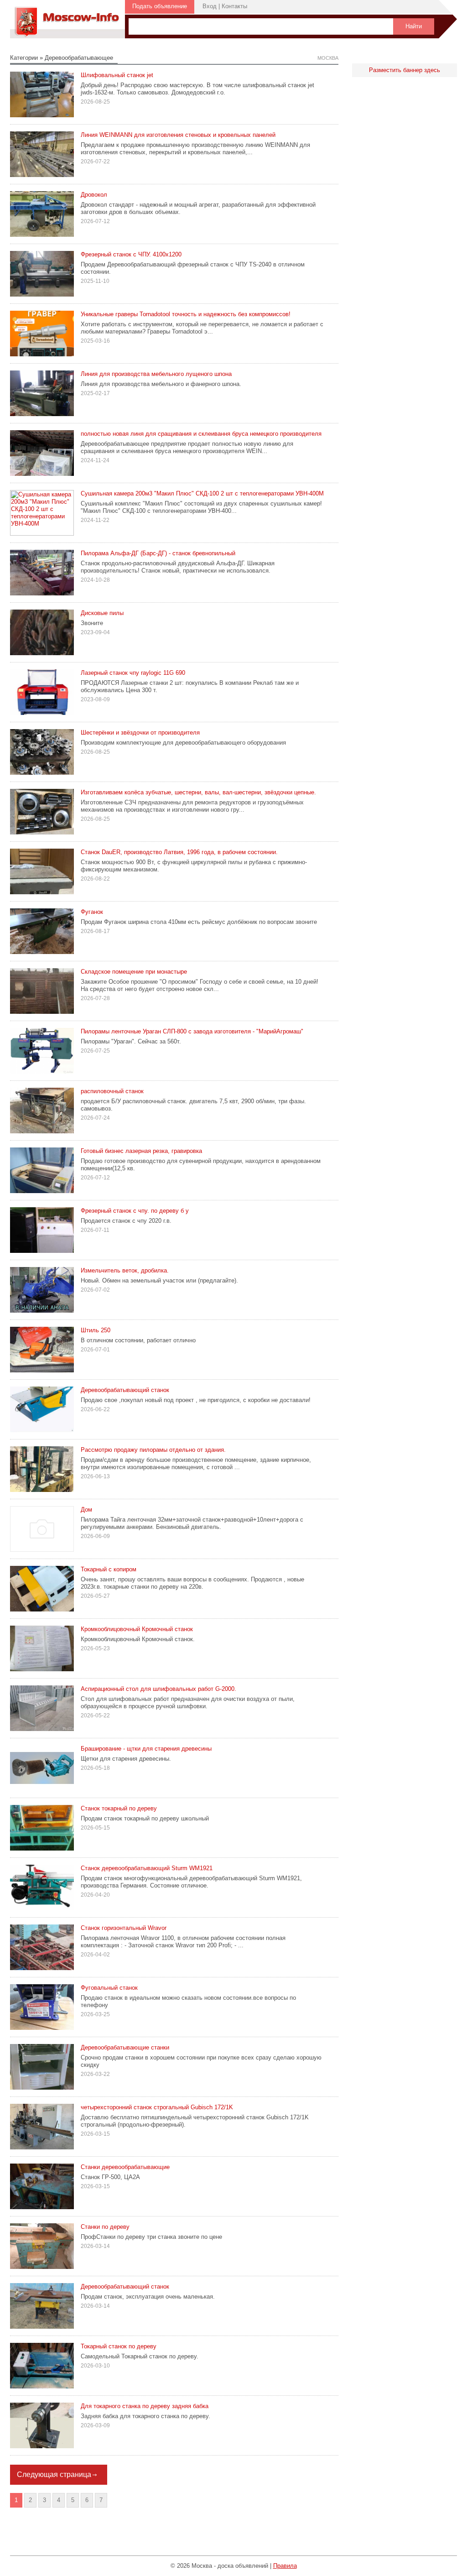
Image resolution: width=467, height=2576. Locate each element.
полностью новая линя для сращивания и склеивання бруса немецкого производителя (201, 434)
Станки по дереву (105, 2227)
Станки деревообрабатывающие (125, 2167)
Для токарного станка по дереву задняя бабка (145, 2406)
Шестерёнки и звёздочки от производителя (140, 733)
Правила (285, 2566)
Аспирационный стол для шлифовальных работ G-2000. (158, 1689)
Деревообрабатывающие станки (125, 2047)
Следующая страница (54, 2474)
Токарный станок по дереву (119, 2346)
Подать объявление (160, 6)
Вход (210, 6)
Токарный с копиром (109, 1569)
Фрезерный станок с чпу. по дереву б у (135, 1211)
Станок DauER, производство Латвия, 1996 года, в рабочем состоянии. (179, 852)
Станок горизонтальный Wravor (124, 1928)
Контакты (234, 6)
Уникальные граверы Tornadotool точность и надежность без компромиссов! (186, 314)
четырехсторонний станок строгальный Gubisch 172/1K (157, 2107)
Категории (24, 58)
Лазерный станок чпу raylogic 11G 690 (133, 673)
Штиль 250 (96, 1330)
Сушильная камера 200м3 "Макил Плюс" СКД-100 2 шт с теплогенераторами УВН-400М (202, 493)
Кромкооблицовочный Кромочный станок (137, 1629)
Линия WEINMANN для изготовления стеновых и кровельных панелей (178, 135)
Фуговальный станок (109, 1988)
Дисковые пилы (102, 613)
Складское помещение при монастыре (134, 972)
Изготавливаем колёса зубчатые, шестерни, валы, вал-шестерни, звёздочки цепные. (198, 792)
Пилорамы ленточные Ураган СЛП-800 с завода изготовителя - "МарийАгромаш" (192, 1031)
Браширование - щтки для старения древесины (146, 1749)
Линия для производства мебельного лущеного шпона (156, 374)
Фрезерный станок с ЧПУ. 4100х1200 (131, 254)
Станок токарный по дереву (119, 1808)
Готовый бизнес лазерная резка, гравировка (141, 1151)
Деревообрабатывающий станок (125, 1390)
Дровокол (94, 195)
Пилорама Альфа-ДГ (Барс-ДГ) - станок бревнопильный (158, 553)
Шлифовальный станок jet (117, 75)
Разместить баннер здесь (405, 70)
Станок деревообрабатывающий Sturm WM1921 (147, 1868)
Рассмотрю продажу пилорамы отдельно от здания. (153, 1450)
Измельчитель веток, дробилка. (125, 1270)
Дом (86, 1510)
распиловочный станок (112, 1091)
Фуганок (92, 912)
